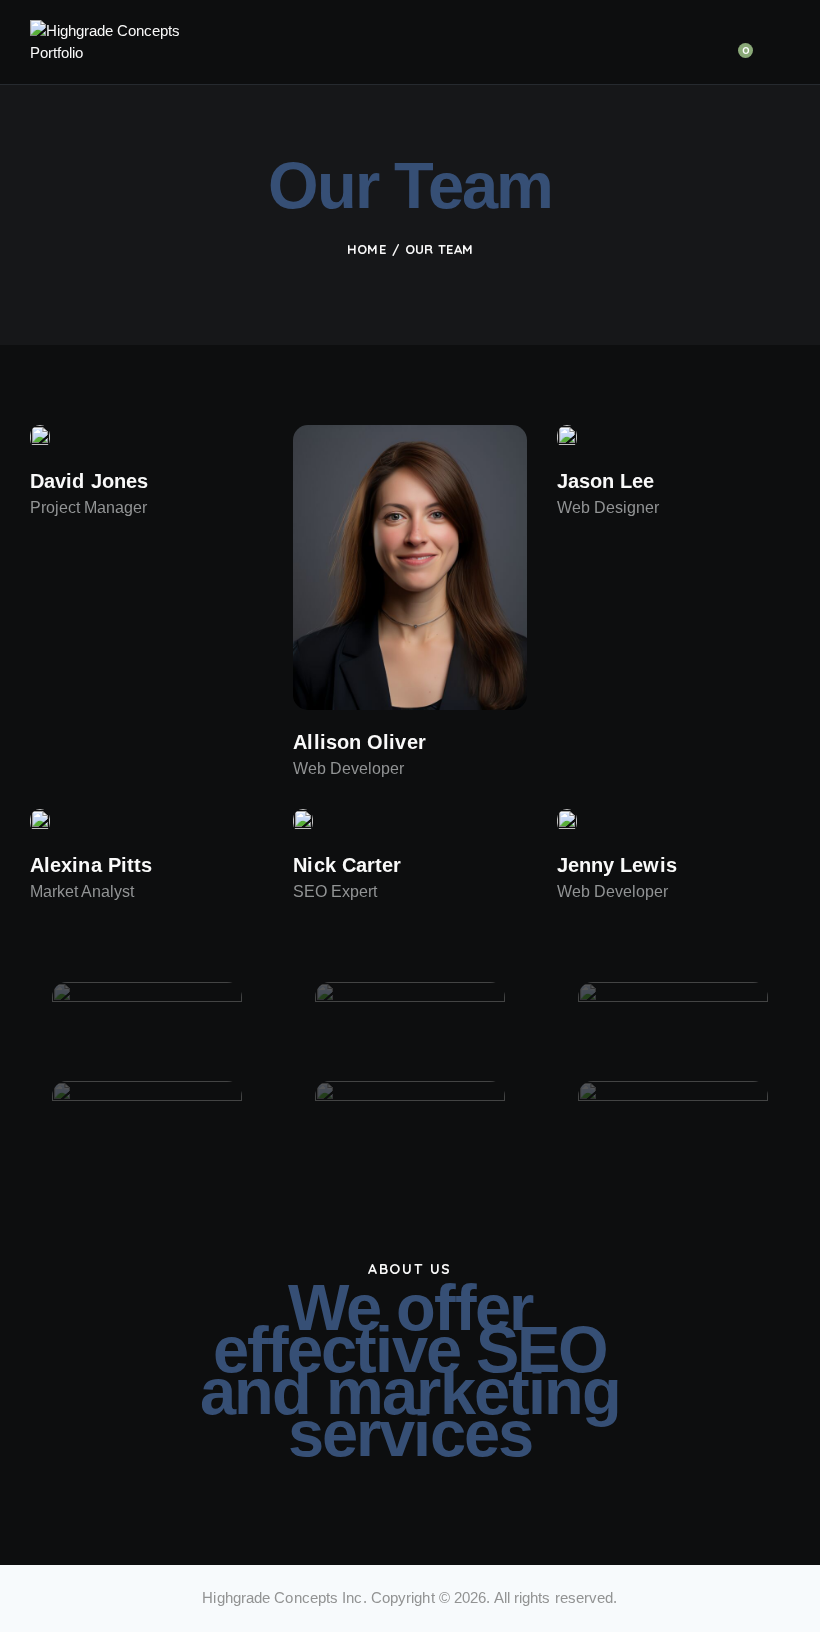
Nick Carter (347, 865)
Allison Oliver (359, 742)
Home (366, 249)
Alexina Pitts (91, 865)
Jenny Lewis (617, 865)
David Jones (89, 481)
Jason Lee (606, 481)
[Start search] (776, 46)
